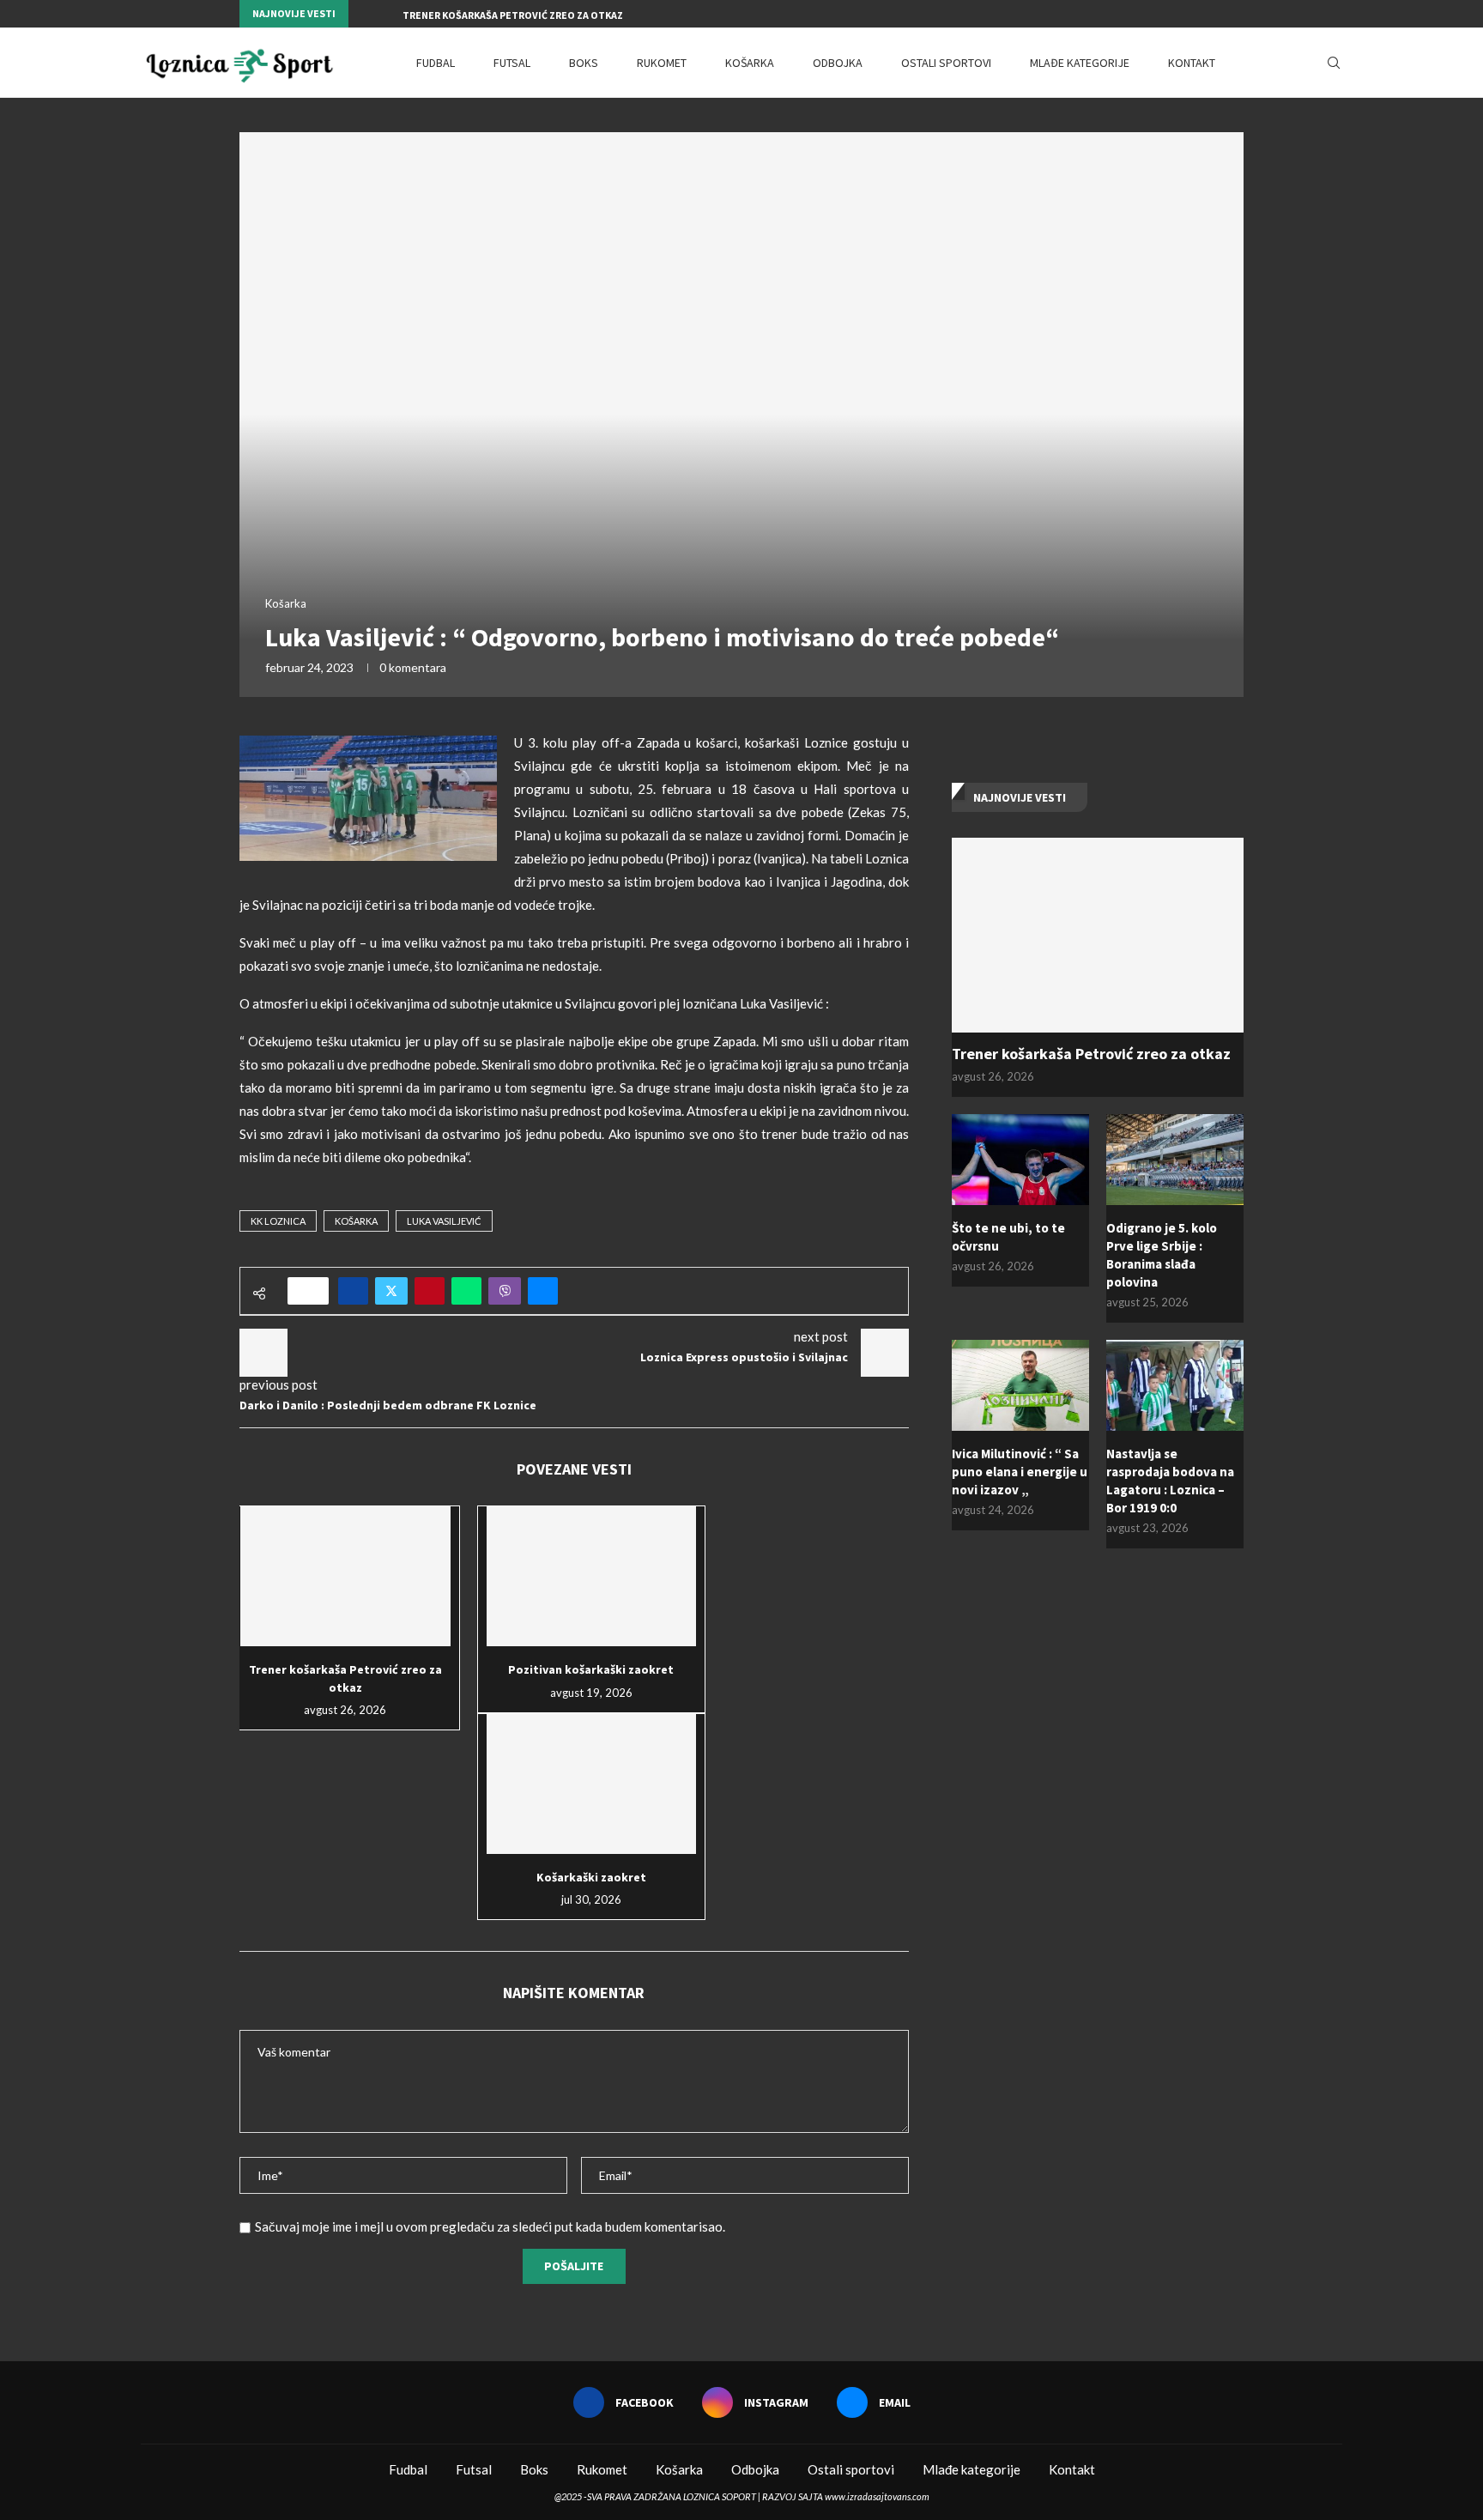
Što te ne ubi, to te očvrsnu (1008, 1237)
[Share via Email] (543, 1291)
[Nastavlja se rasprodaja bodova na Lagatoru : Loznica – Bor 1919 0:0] (1175, 1386)
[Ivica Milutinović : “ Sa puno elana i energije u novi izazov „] (1020, 1386)
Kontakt (1192, 63)
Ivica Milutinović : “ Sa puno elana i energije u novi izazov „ (1020, 1472)
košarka (356, 1221)
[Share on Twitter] (391, 1291)
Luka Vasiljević (444, 1221)
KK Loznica (278, 1221)
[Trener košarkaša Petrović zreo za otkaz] (345, 1576)
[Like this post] (314, 1291)
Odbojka (838, 63)
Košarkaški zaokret (591, 1877)
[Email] (1239, 14)
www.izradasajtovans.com (877, 2496)
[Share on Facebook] (353, 1291)
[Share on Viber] (505, 1291)
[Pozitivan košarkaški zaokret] (592, 1576)
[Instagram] (1220, 14)
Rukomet (662, 63)
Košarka (750, 63)
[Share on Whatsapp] (466, 1291)
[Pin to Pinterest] (430, 1291)
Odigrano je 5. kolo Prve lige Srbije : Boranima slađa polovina (1162, 1255)
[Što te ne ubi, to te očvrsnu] (1020, 1160)
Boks (584, 63)
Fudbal (436, 63)
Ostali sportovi (946, 63)
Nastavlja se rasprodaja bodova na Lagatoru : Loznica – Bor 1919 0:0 (1170, 1481)
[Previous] (365, 14)
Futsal (512, 63)
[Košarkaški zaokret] (592, 1784)
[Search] (1334, 63)
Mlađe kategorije (1080, 63)
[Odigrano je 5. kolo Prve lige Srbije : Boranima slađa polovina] (1175, 1160)
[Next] (386, 14)
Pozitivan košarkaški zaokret (591, 1669)
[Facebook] (1200, 14)
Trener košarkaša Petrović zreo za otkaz (513, 15)
